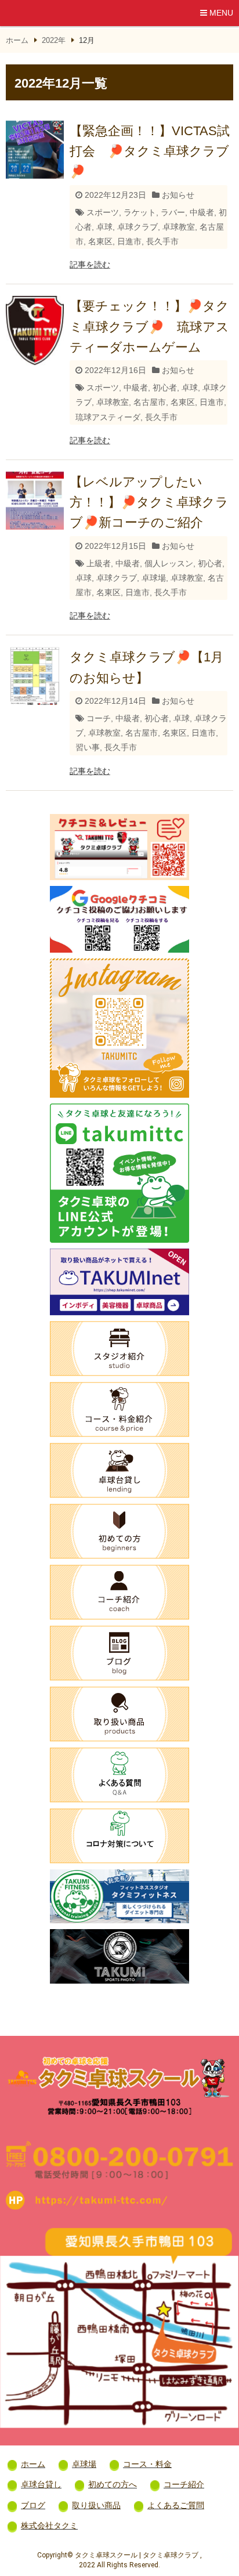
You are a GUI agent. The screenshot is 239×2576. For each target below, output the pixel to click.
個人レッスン (169, 563)
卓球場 (154, 578)
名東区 (100, 241)
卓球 (104, 227)
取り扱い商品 (96, 2505)
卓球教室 (179, 227)
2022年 (54, 40)
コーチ (99, 718)
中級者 (202, 212)
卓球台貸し (41, 2484)
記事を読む (90, 265)
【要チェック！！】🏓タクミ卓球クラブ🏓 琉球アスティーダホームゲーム (149, 326)
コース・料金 (147, 2464)
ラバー (173, 212)
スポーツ (103, 212)
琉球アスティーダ (108, 417)
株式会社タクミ (49, 2526)
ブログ (33, 2505)
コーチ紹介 (184, 2484)
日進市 (129, 241)
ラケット (140, 212)
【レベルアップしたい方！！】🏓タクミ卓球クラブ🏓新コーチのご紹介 (149, 502)
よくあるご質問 (176, 2505)
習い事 (88, 747)
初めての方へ (113, 2484)
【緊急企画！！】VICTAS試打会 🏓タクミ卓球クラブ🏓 (150, 151)
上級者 (99, 563)
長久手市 (162, 241)
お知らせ (178, 195)
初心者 (165, 388)
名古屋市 (150, 402)
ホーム (17, 40)
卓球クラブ (137, 227)
